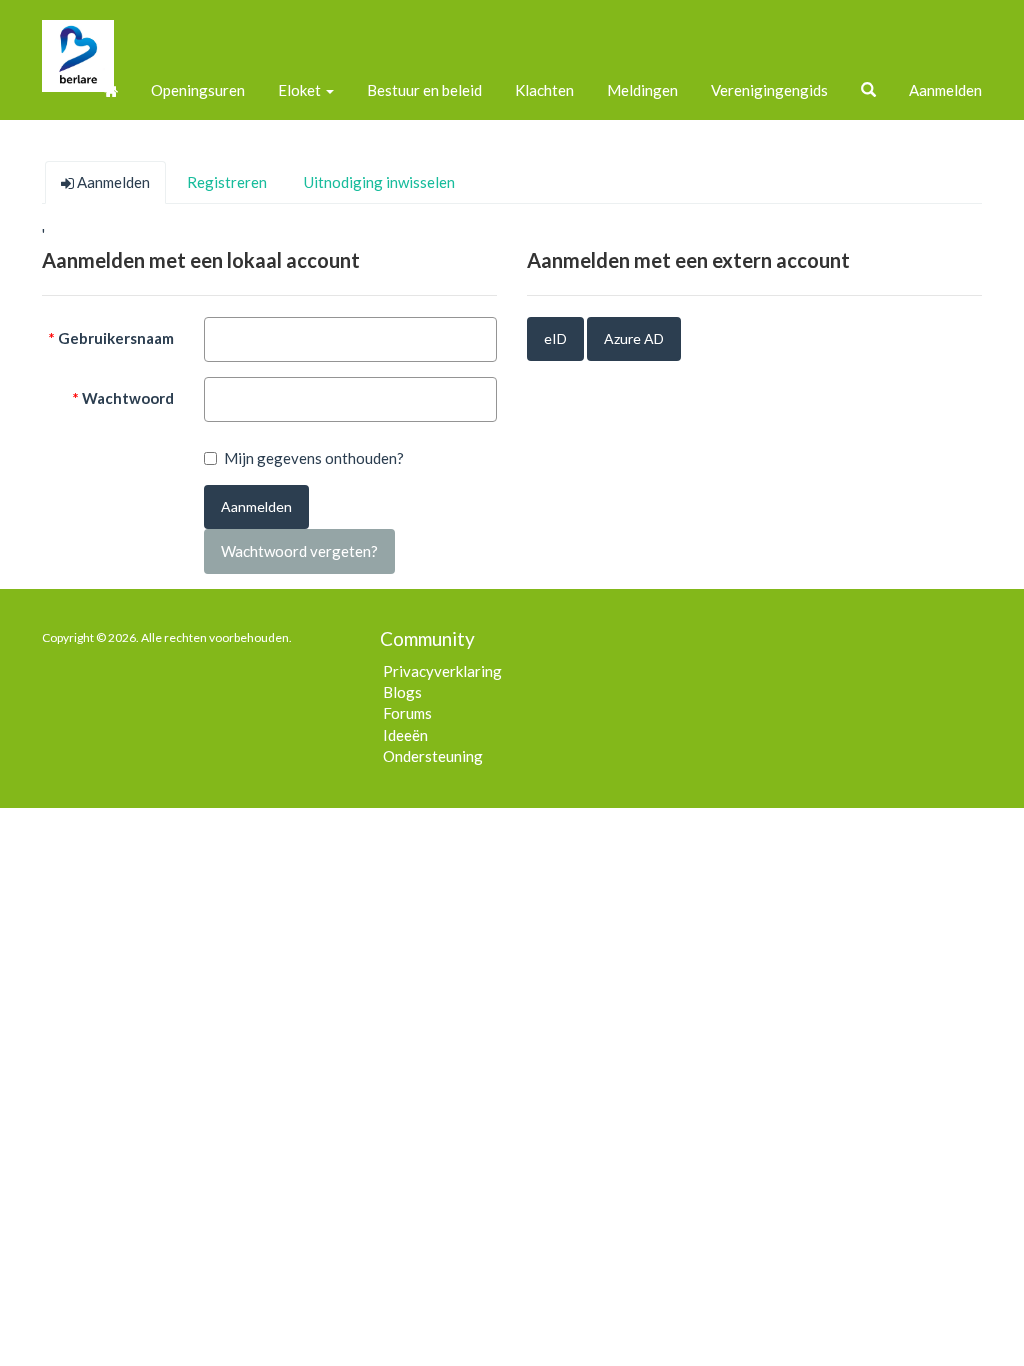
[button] (868, 90)
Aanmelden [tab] (112, 182)
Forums (407, 713)
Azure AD (634, 338)
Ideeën (405, 735)
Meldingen (642, 90)
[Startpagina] (111, 90)
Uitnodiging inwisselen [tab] (379, 182)
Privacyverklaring (442, 671)
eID (555, 338)
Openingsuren (198, 90)
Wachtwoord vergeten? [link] (299, 551)
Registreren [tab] (227, 182)
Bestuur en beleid (424, 90)
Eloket (301, 90)
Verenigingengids (769, 90)
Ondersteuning (433, 756)
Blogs (402, 692)
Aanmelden (945, 90)
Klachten (544, 90)
